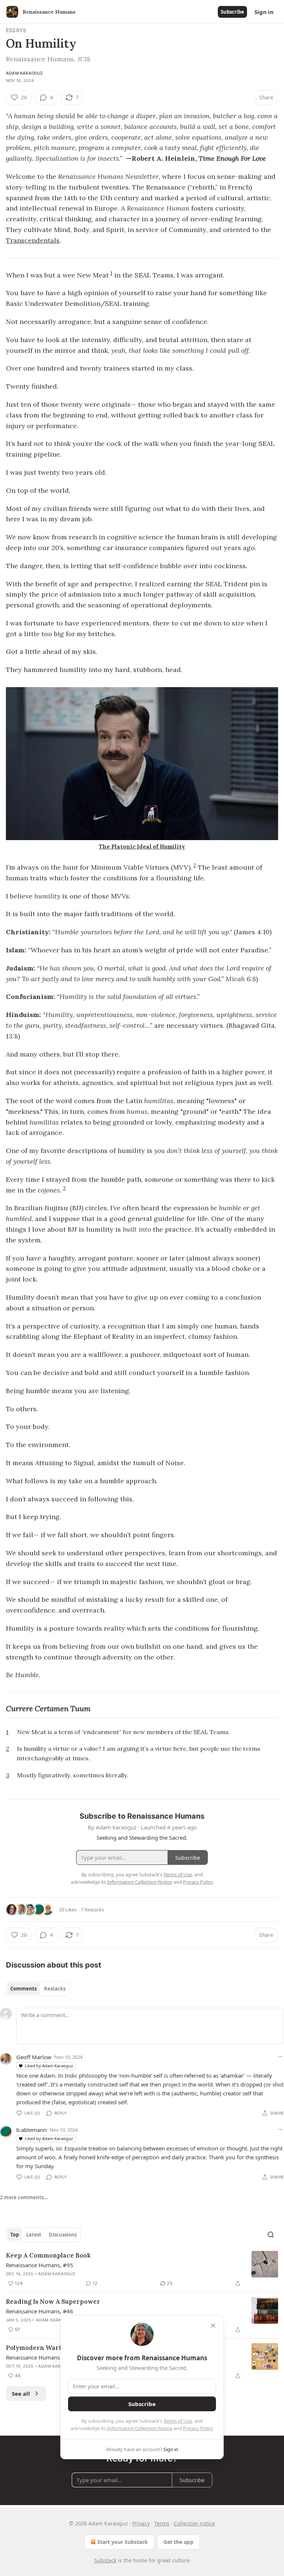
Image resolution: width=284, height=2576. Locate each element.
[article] (142, 2269)
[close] (213, 2326)
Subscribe (232, 12)
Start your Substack (123, 2542)
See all (21, 2394)
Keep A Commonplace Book (48, 2255)
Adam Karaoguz (25, 73)
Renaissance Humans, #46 (40, 2311)
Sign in (264, 12)
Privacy (141, 2523)
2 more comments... (24, 2197)
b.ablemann (31, 2130)
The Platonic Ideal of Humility (142, 847)
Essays (16, 30)
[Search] (271, 2235)
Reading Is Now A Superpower (53, 2302)
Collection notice (194, 2523)
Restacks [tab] (55, 1989)
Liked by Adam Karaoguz (49, 2066)
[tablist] (38, 1989)
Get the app (178, 2542)
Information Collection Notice (140, 2428)
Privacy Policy (198, 2428)
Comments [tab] (23, 1989)
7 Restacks (92, 1910)
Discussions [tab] (63, 2235)
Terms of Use (178, 2421)
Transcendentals (33, 240)
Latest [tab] (34, 2235)
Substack (105, 2560)
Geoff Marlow (34, 2057)
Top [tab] (15, 2235)
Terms (162, 2523)
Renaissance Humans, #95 (40, 2265)
